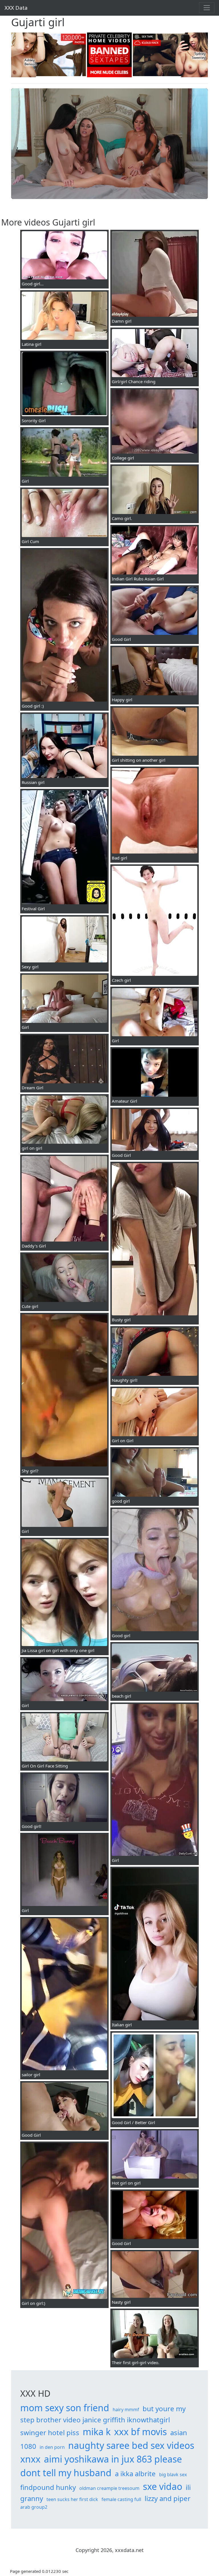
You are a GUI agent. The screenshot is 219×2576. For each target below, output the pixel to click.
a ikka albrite (135, 2474)
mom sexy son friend (65, 2408)
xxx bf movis (140, 2432)
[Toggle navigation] (207, 8)
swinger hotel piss (50, 2432)
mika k (97, 2432)
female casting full (121, 2499)
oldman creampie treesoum (109, 2488)
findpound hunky (48, 2487)
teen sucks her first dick (72, 2499)
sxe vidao (163, 2486)
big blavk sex (173, 2475)
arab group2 (34, 2507)
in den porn (52, 2447)
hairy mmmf (126, 2410)
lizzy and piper (168, 2498)
